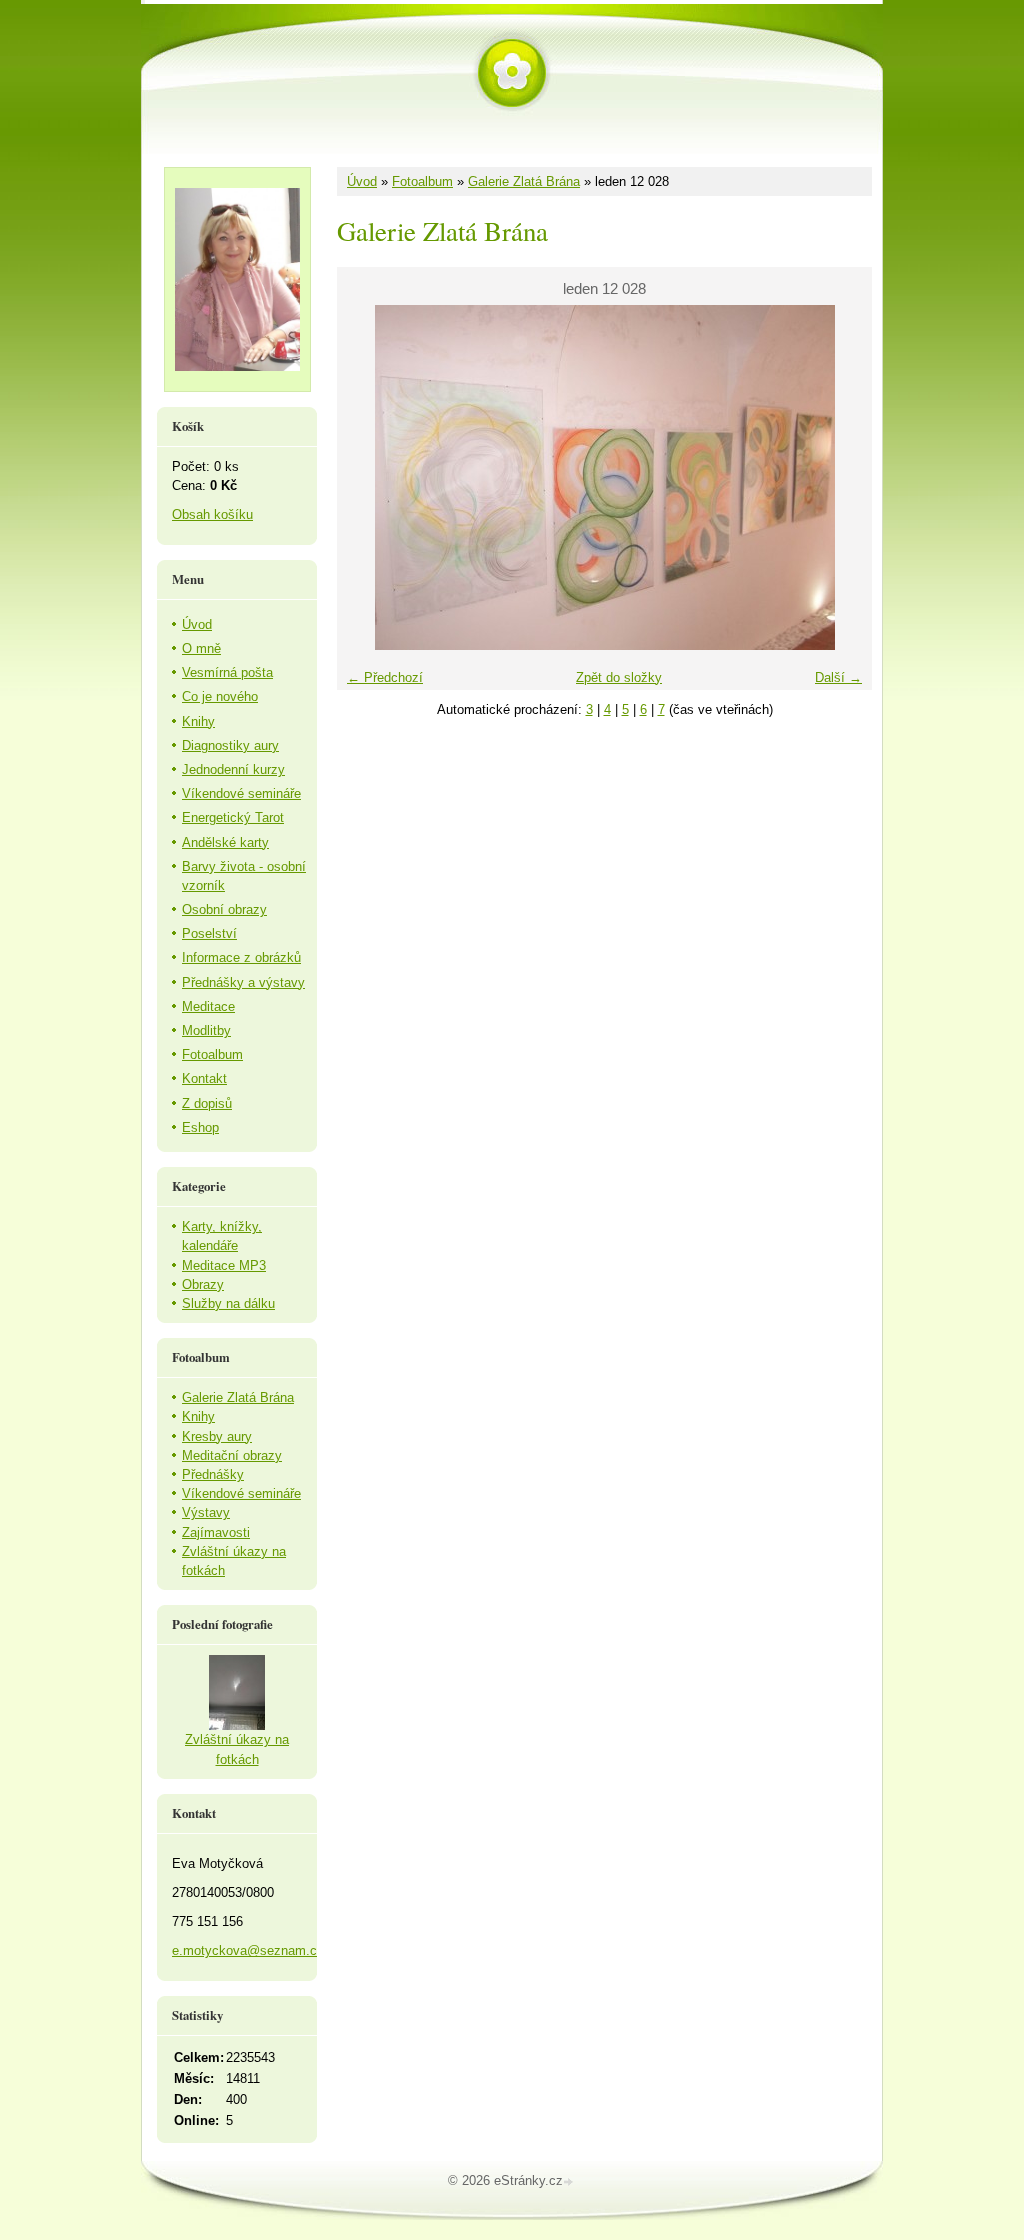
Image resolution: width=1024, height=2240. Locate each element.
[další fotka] (839, 477)
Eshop (200, 1127)
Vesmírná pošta (227, 672)
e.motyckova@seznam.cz (248, 1950)
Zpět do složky (619, 677)
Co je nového (220, 696)
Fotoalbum (422, 181)
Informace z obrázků (241, 957)
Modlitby (206, 1030)
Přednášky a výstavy (243, 982)
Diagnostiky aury (230, 745)
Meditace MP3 (224, 1265)
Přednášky (213, 1474)
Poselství (209, 933)
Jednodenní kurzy (233, 769)
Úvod (362, 181)
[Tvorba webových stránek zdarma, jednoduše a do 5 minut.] (570, 2182)
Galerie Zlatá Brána (524, 181)
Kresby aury (217, 1436)
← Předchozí (385, 677)
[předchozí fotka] (369, 477)
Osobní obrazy (224, 909)
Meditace (208, 1006)
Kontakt (204, 1078)
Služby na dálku (228, 1303)
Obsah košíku (212, 514)
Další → (838, 677)
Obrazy (203, 1284)
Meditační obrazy (232, 1455)
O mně (201, 648)
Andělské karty (225, 842)
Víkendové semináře (241, 793)
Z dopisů (207, 1103)
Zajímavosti (216, 1532)
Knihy (198, 721)
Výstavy (206, 1512)
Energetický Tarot (233, 817)
